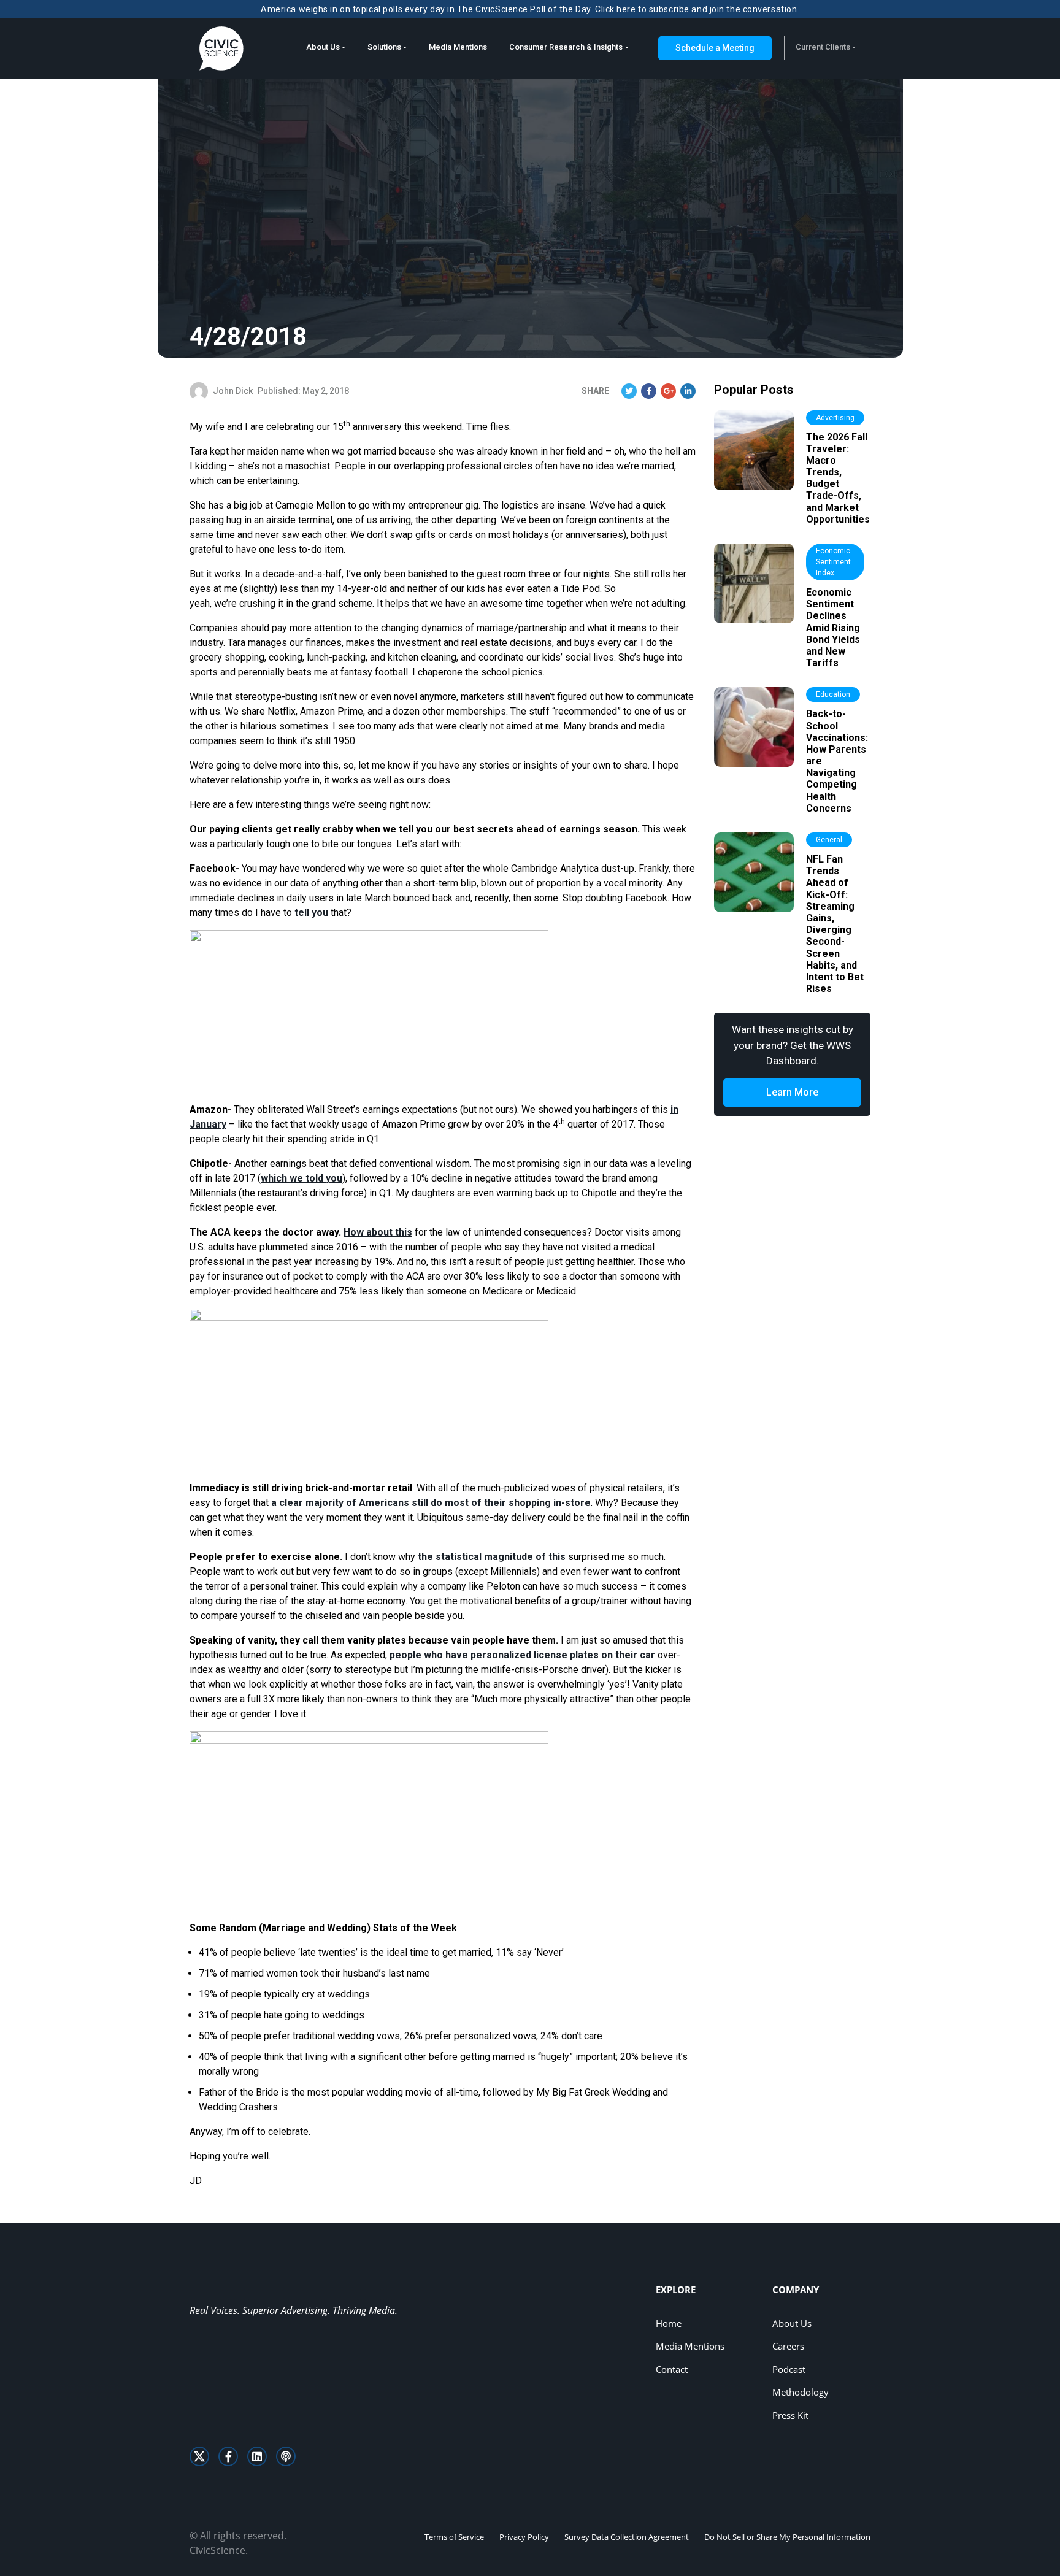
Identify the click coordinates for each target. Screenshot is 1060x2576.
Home (669, 2323)
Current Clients (823, 47)
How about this (378, 1232)
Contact (672, 2369)
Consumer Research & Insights (566, 47)
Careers (788, 2346)
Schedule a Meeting (715, 48)
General (829, 840)
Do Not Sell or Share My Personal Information (787, 2537)
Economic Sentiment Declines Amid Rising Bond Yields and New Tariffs (833, 628)
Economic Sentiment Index (833, 562)
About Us (323, 47)
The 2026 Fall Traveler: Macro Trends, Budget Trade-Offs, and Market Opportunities (838, 478)
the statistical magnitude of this (492, 1557)
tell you (311, 913)
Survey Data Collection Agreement (627, 2537)
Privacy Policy (524, 2537)
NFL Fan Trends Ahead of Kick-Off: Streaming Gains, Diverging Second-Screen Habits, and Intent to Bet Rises (835, 924)
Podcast (789, 2369)
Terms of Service (454, 2537)
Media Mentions (458, 47)
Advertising (835, 418)
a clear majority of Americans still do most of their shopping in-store (431, 1503)
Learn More (792, 1092)
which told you (301, 1178)
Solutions (384, 47)
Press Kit (790, 2415)
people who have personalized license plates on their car (522, 1655)
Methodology (801, 2392)
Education (833, 694)
